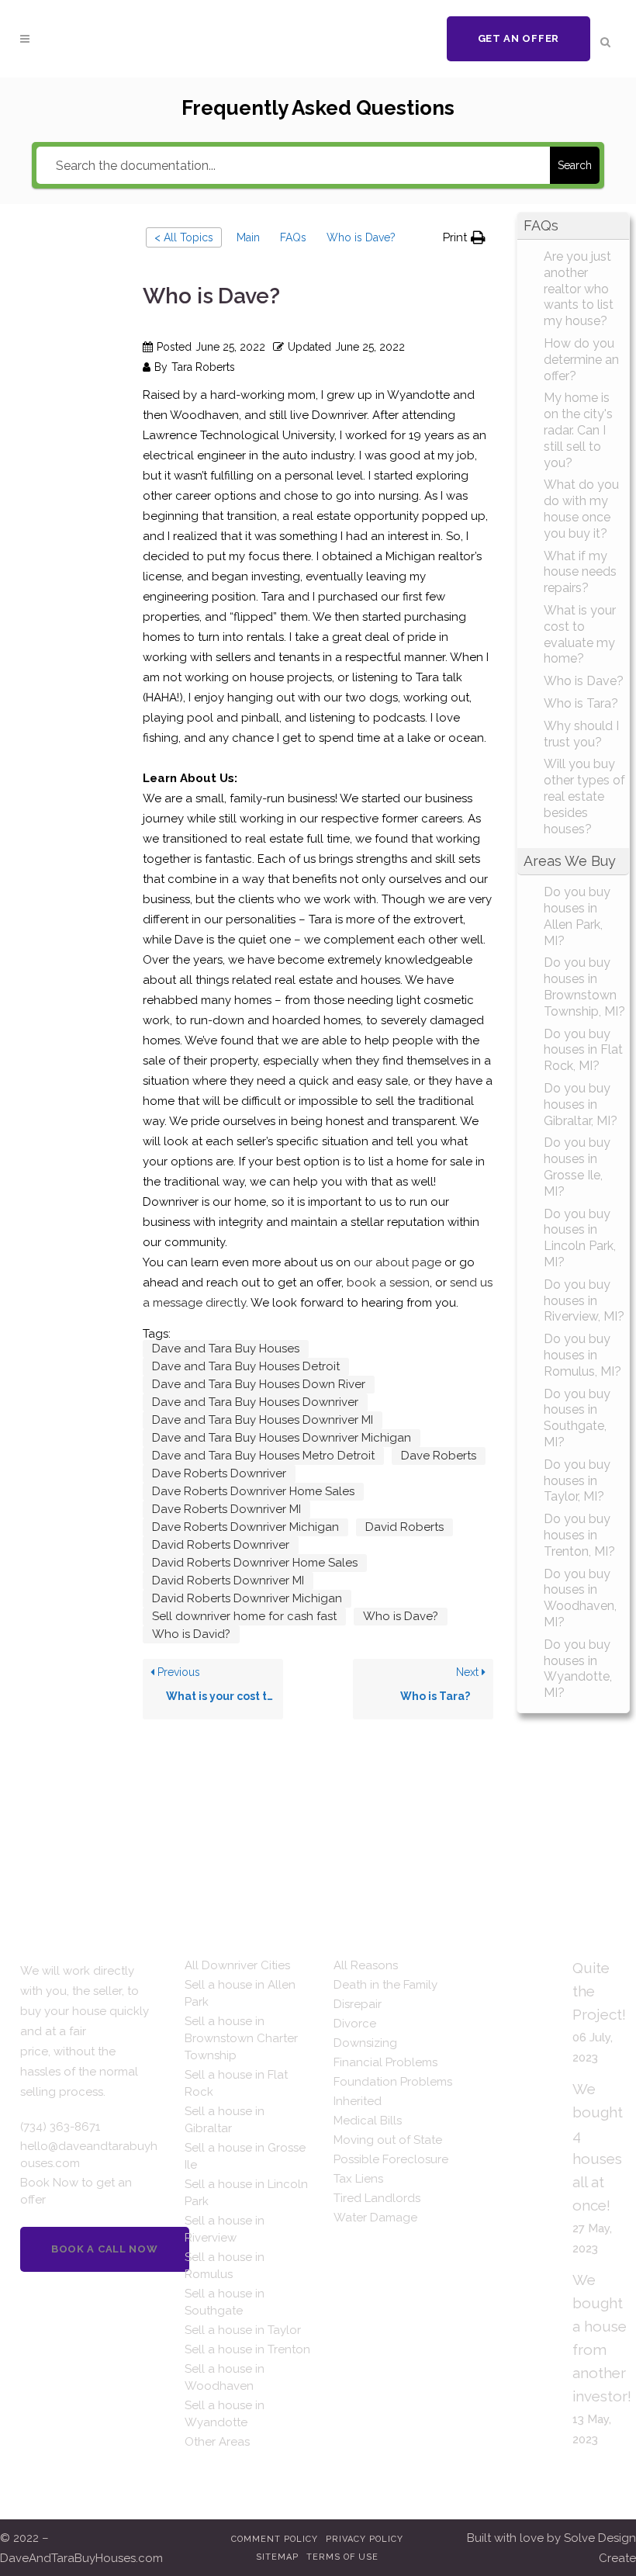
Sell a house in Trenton (247, 2349)
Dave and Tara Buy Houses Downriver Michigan (282, 1438)
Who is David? (191, 1634)
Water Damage (375, 2218)
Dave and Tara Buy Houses (226, 1349)
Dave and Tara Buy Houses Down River (259, 1384)
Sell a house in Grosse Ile (245, 2156)
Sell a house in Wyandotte (225, 2414)
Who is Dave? (401, 1616)
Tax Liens (358, 2179)
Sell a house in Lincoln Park (246, 2193)
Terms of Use (342, 2557)
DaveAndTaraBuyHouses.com (81, 2558)
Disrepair (358, 2004)
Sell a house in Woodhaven (225, 2377)
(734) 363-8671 (60, 2127)
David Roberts (404, 1527)
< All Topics (184, 237)
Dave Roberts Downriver (219, 1473)
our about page (397, 1262)
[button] (464, 237)
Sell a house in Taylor (243, 2330)
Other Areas (217, 2442)
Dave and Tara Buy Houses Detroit (246, 1366)
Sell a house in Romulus (225, 2266)
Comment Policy (275, 2539)
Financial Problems (385, 2062)
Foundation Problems (393, 2082)
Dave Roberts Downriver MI (226, 1509)
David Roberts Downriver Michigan (247, 1598)
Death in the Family (385, 1985)
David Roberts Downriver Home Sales (255, 1563)
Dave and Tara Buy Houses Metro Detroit (263, 1456)
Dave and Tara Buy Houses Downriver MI (263, 1420)
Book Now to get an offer (76, 2191)
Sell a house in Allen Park (240, 1993)
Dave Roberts (439, 1456)
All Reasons (366, 1965)
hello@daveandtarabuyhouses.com (89, 2155)
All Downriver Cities (237, 1965)
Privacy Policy (365, 2539)
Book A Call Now (105, 2249)
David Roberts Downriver (221, 1545)
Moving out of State (388, 2140)
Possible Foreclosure (391, 2159)
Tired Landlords (377, 2198)
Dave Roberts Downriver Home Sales (253, 1491)
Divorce (355, 2024)
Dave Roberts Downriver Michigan (245, 1527)
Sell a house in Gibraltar (225, 2120)
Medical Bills (368, 2121)
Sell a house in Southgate (225, 2302)
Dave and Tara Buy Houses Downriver (255, 1402)
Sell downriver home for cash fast (244, 1616)
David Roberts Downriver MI (228, 1581)
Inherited (358, 2101)
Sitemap (277, 2557)
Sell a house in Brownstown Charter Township (241, 2038)
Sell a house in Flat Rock (236, 2083)
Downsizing (365, 2043)
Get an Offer (518, 38)
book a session (388, 1283)
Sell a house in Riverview (225, 2229)
